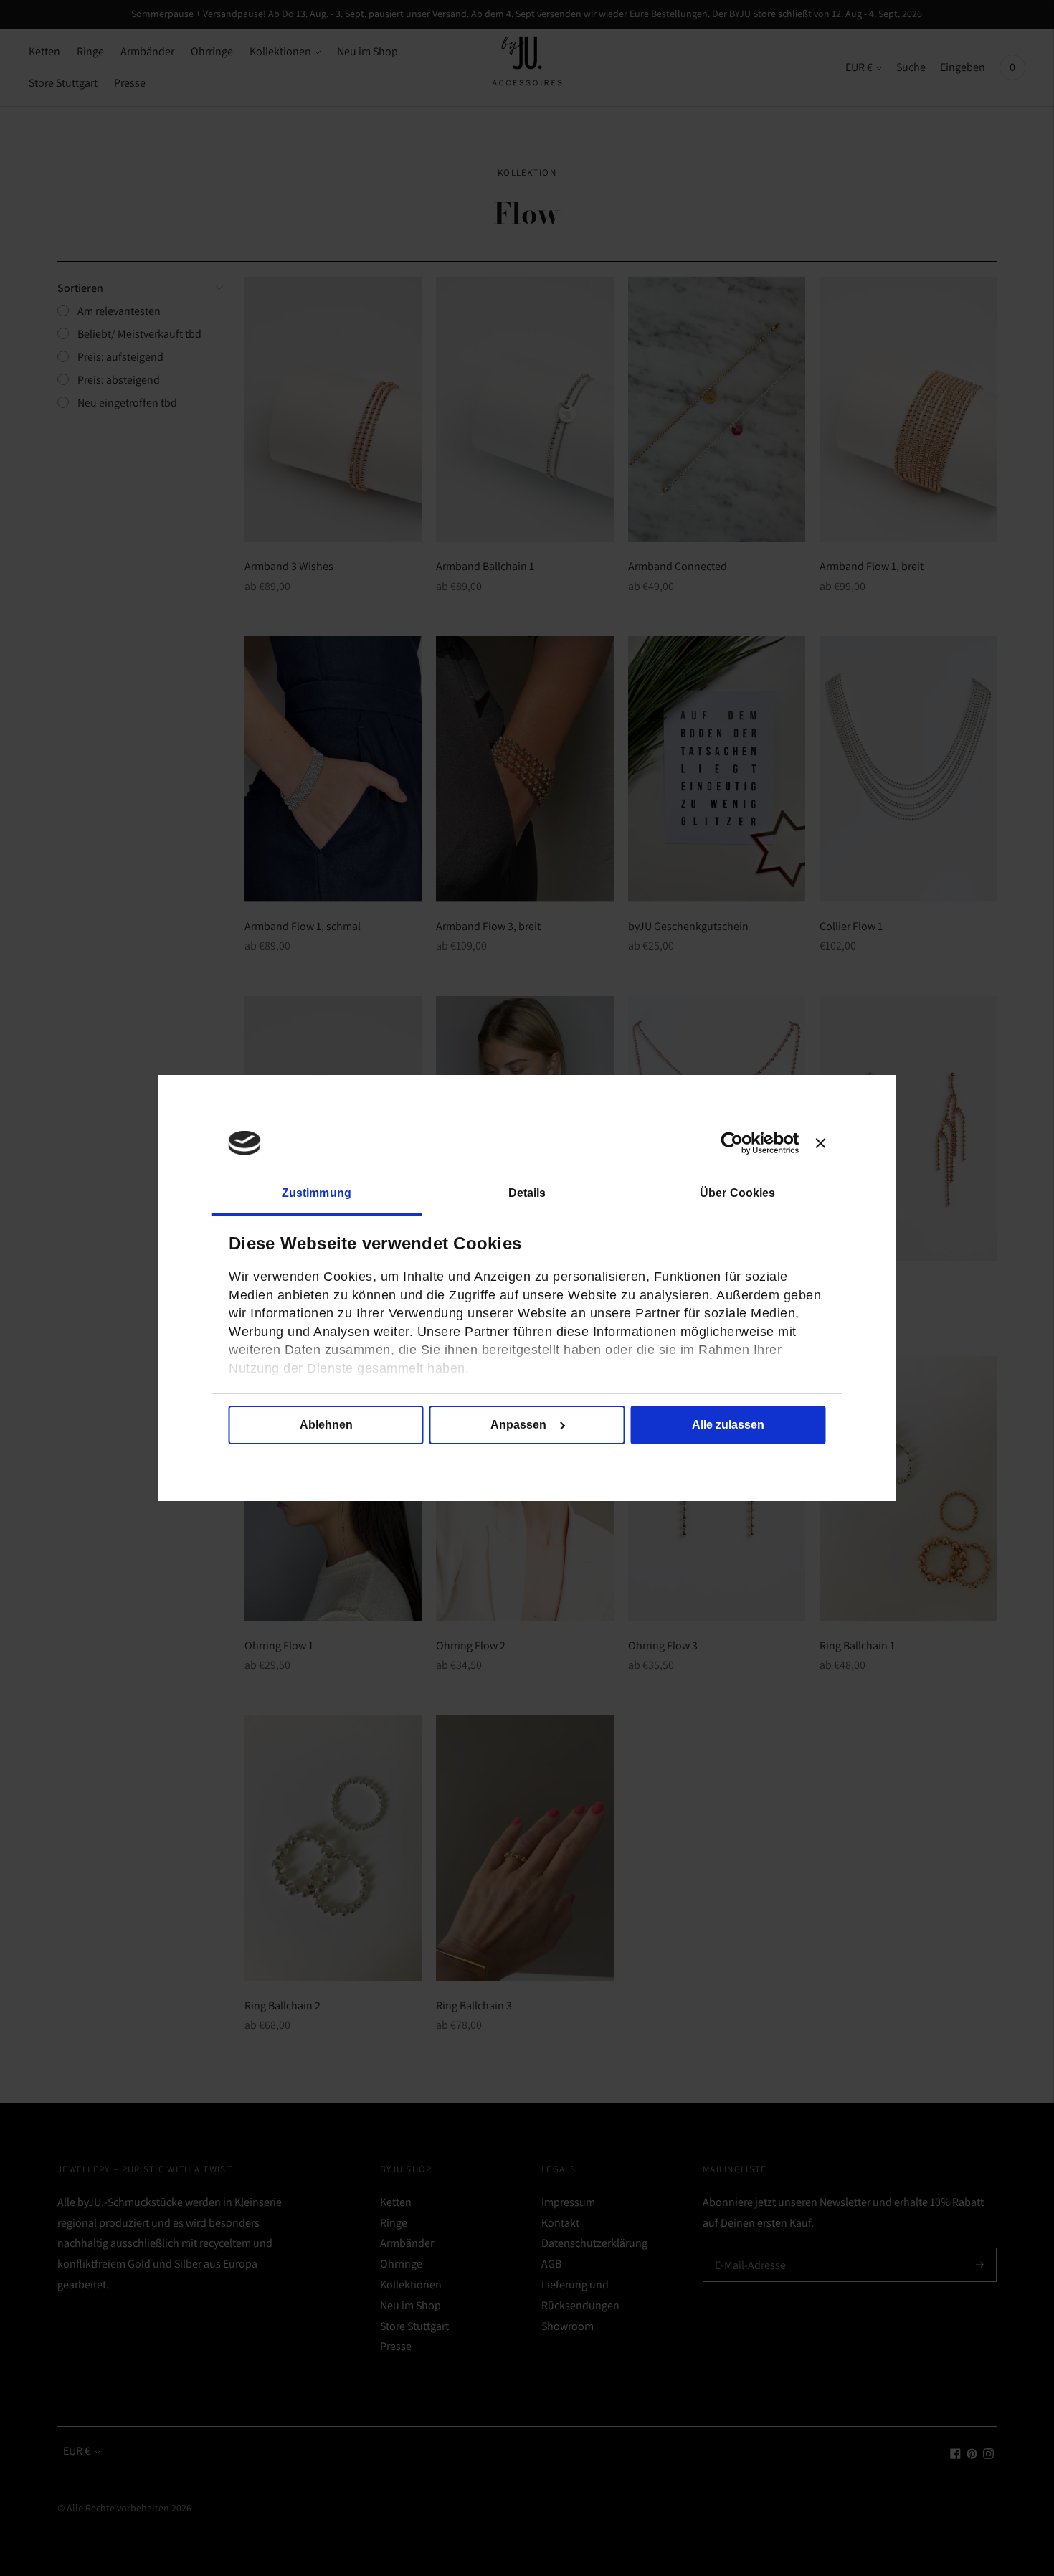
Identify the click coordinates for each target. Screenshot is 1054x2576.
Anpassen (518, 1425)
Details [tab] (527, 1193)
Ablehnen (326, 1425)
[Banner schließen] (821, 1143)
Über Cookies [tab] (737, 1193)
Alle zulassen (728, 1425)
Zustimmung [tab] (317, 1193)
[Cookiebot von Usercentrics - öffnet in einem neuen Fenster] (736, 1143)
